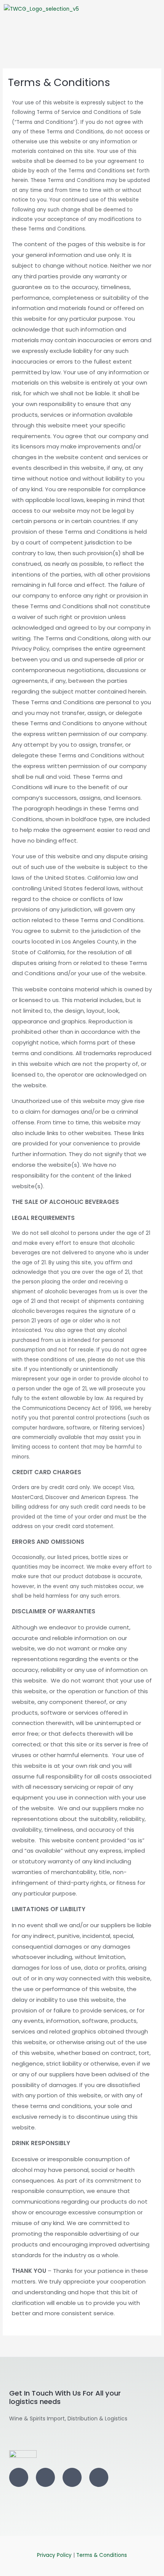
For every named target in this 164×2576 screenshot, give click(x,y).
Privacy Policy (54, 2555)
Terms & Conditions (102, 2555)
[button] (82, 36)
